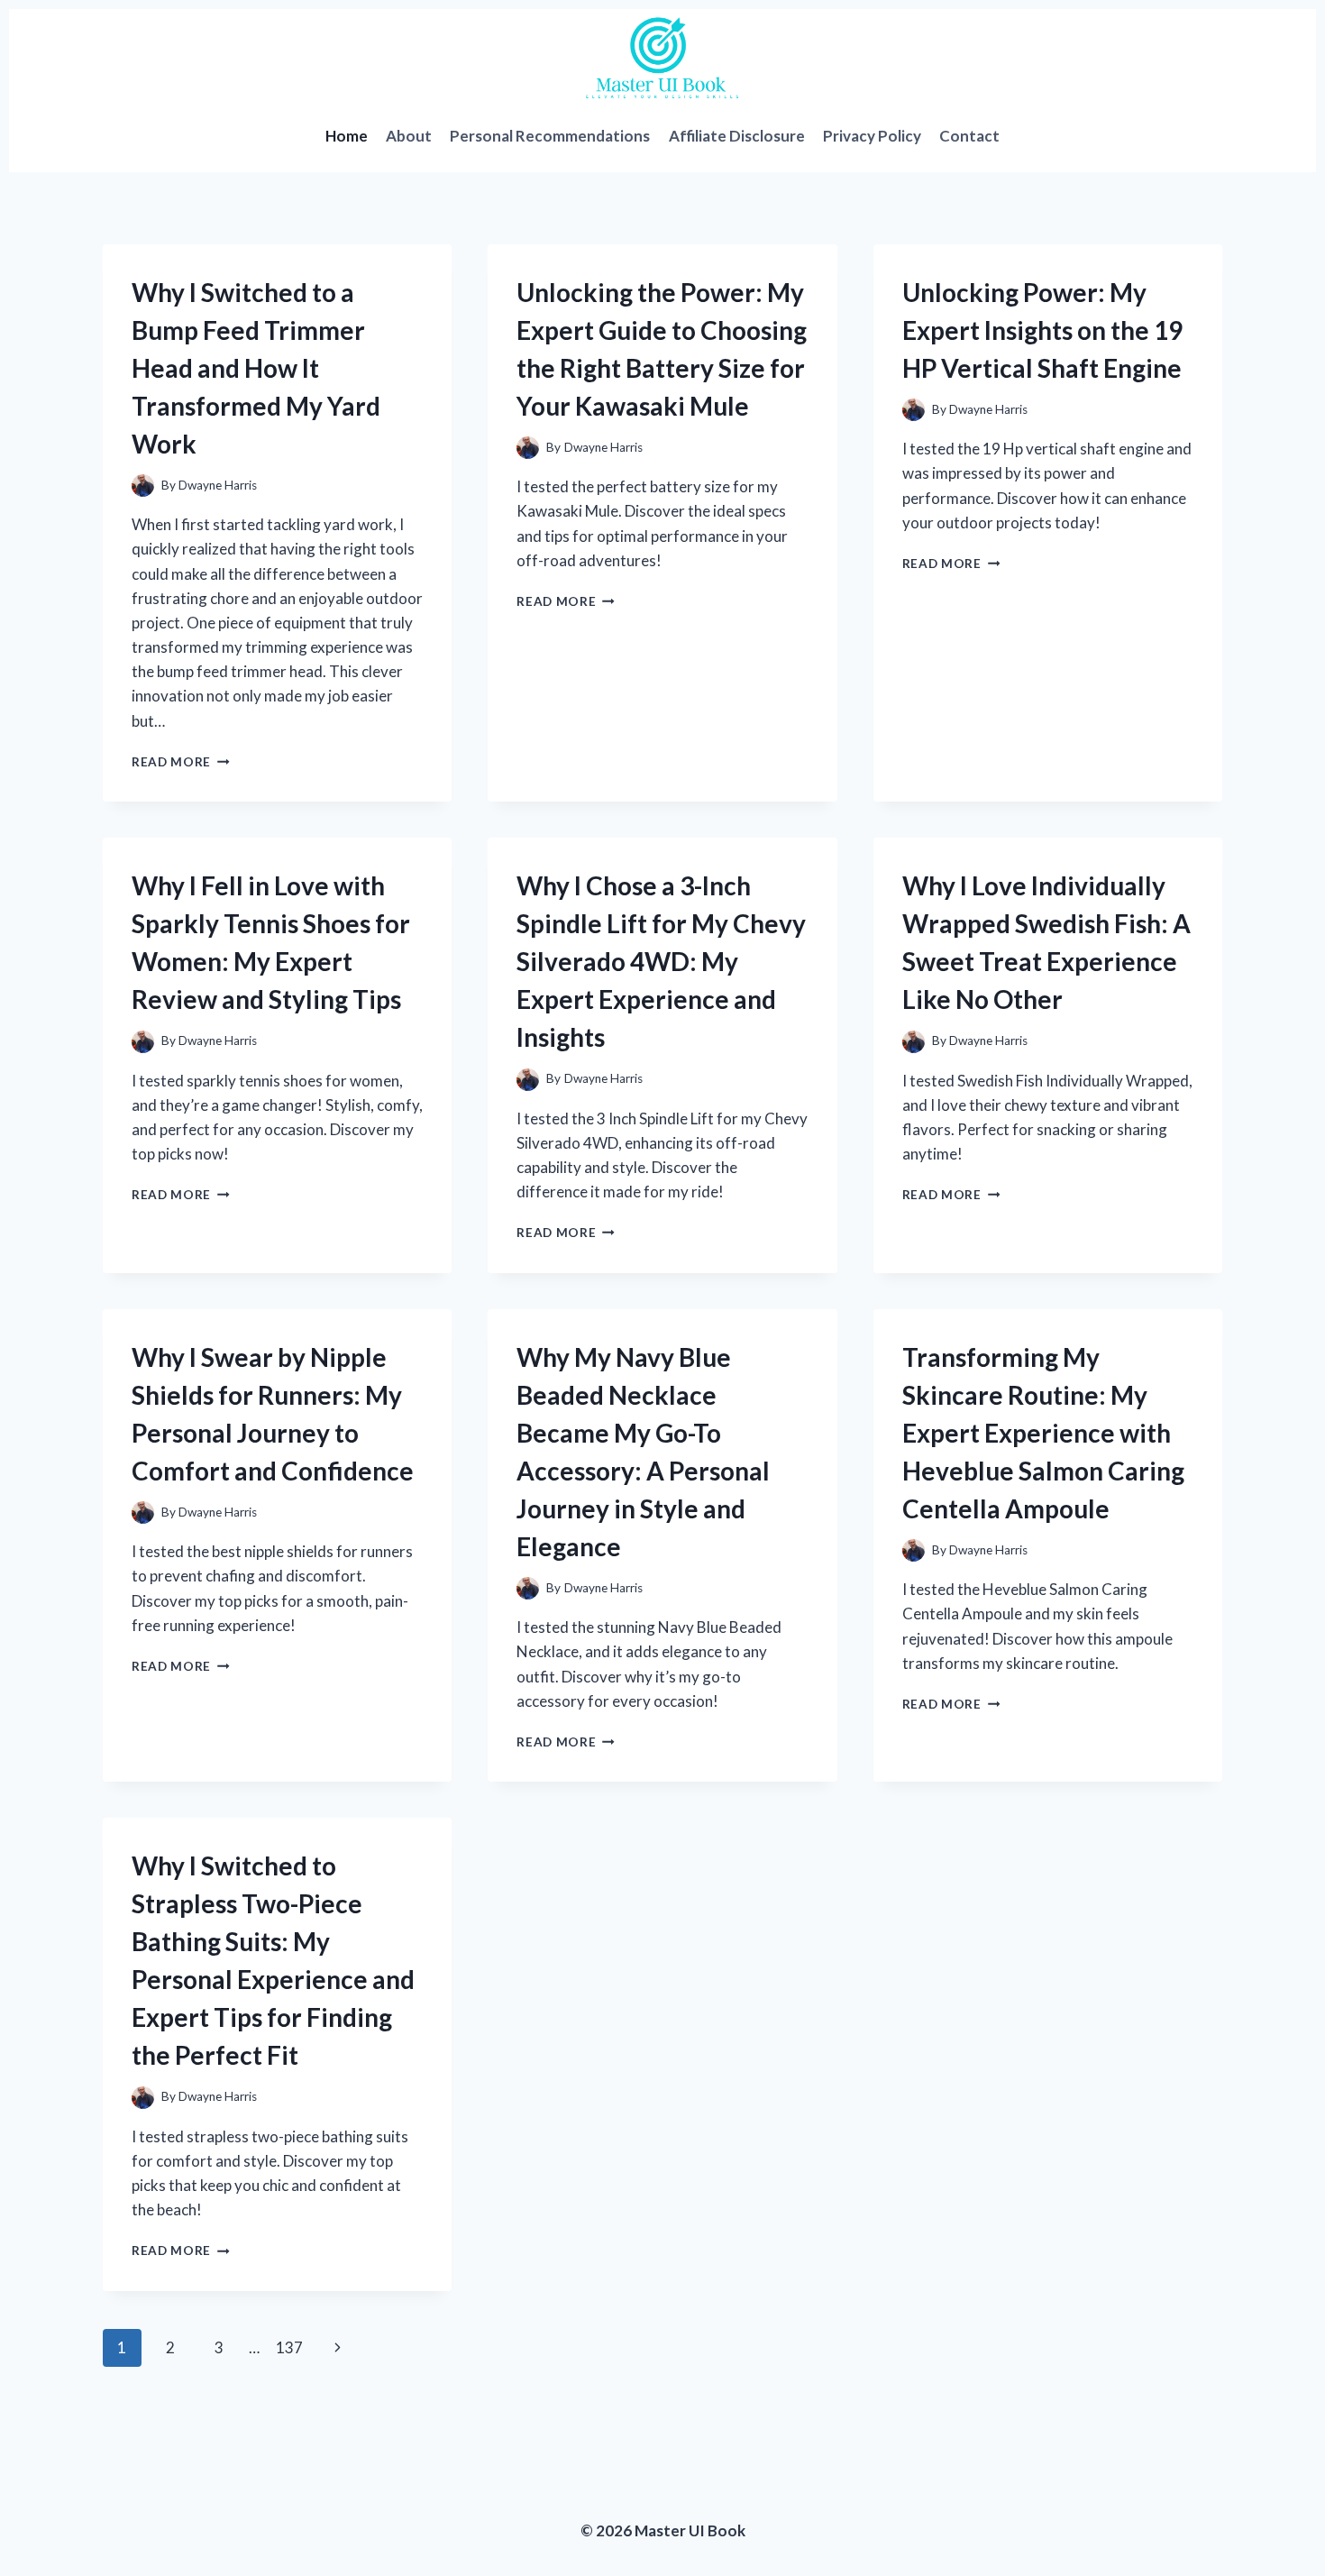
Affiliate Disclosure (737, 136)
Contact (969, 136)
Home (347, 136)
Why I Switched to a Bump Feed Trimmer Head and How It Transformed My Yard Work (256, 368)
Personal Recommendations (550, 136)
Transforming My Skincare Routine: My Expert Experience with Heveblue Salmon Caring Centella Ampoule (1043, 1433)
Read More (181, 762)
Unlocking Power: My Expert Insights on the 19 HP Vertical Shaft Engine (1042, 330)
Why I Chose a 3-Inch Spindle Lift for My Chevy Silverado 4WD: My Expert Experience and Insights (661, 961)
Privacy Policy (872, 136)
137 (289, 2347)
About (409, 136)
